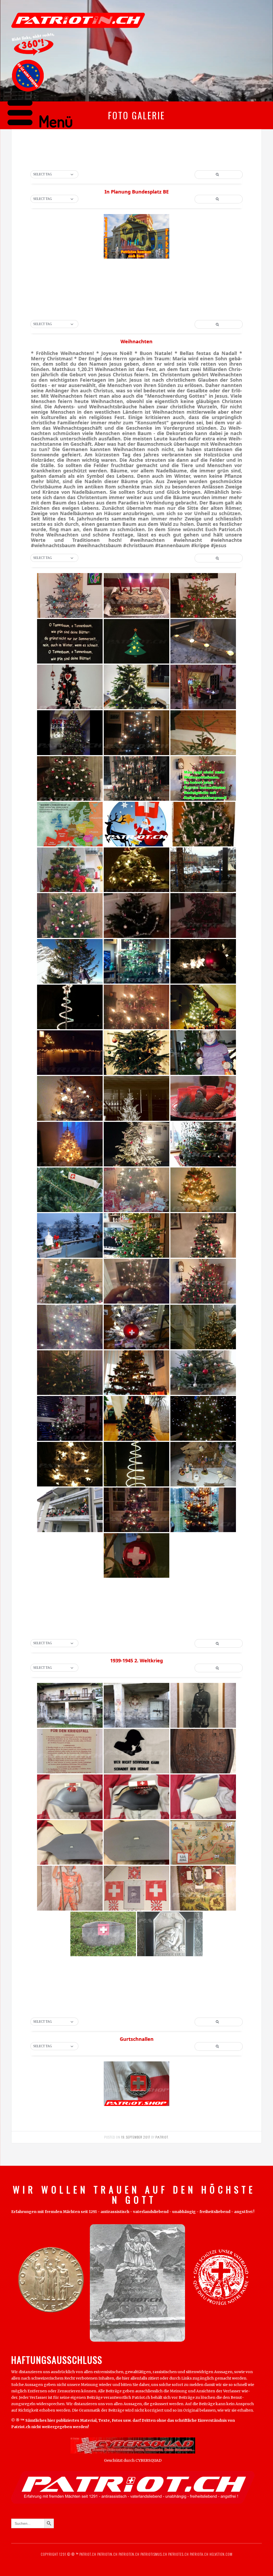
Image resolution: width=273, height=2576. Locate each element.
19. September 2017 (136, 2137)
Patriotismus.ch (154, 2554)
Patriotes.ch (178, 2554)
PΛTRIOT (162, 2137)
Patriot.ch (88, 2554)
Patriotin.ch (107, 2554)
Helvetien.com (220, 2554)
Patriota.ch (199, 2554)
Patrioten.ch (129, 2554)
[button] (54, 175)
